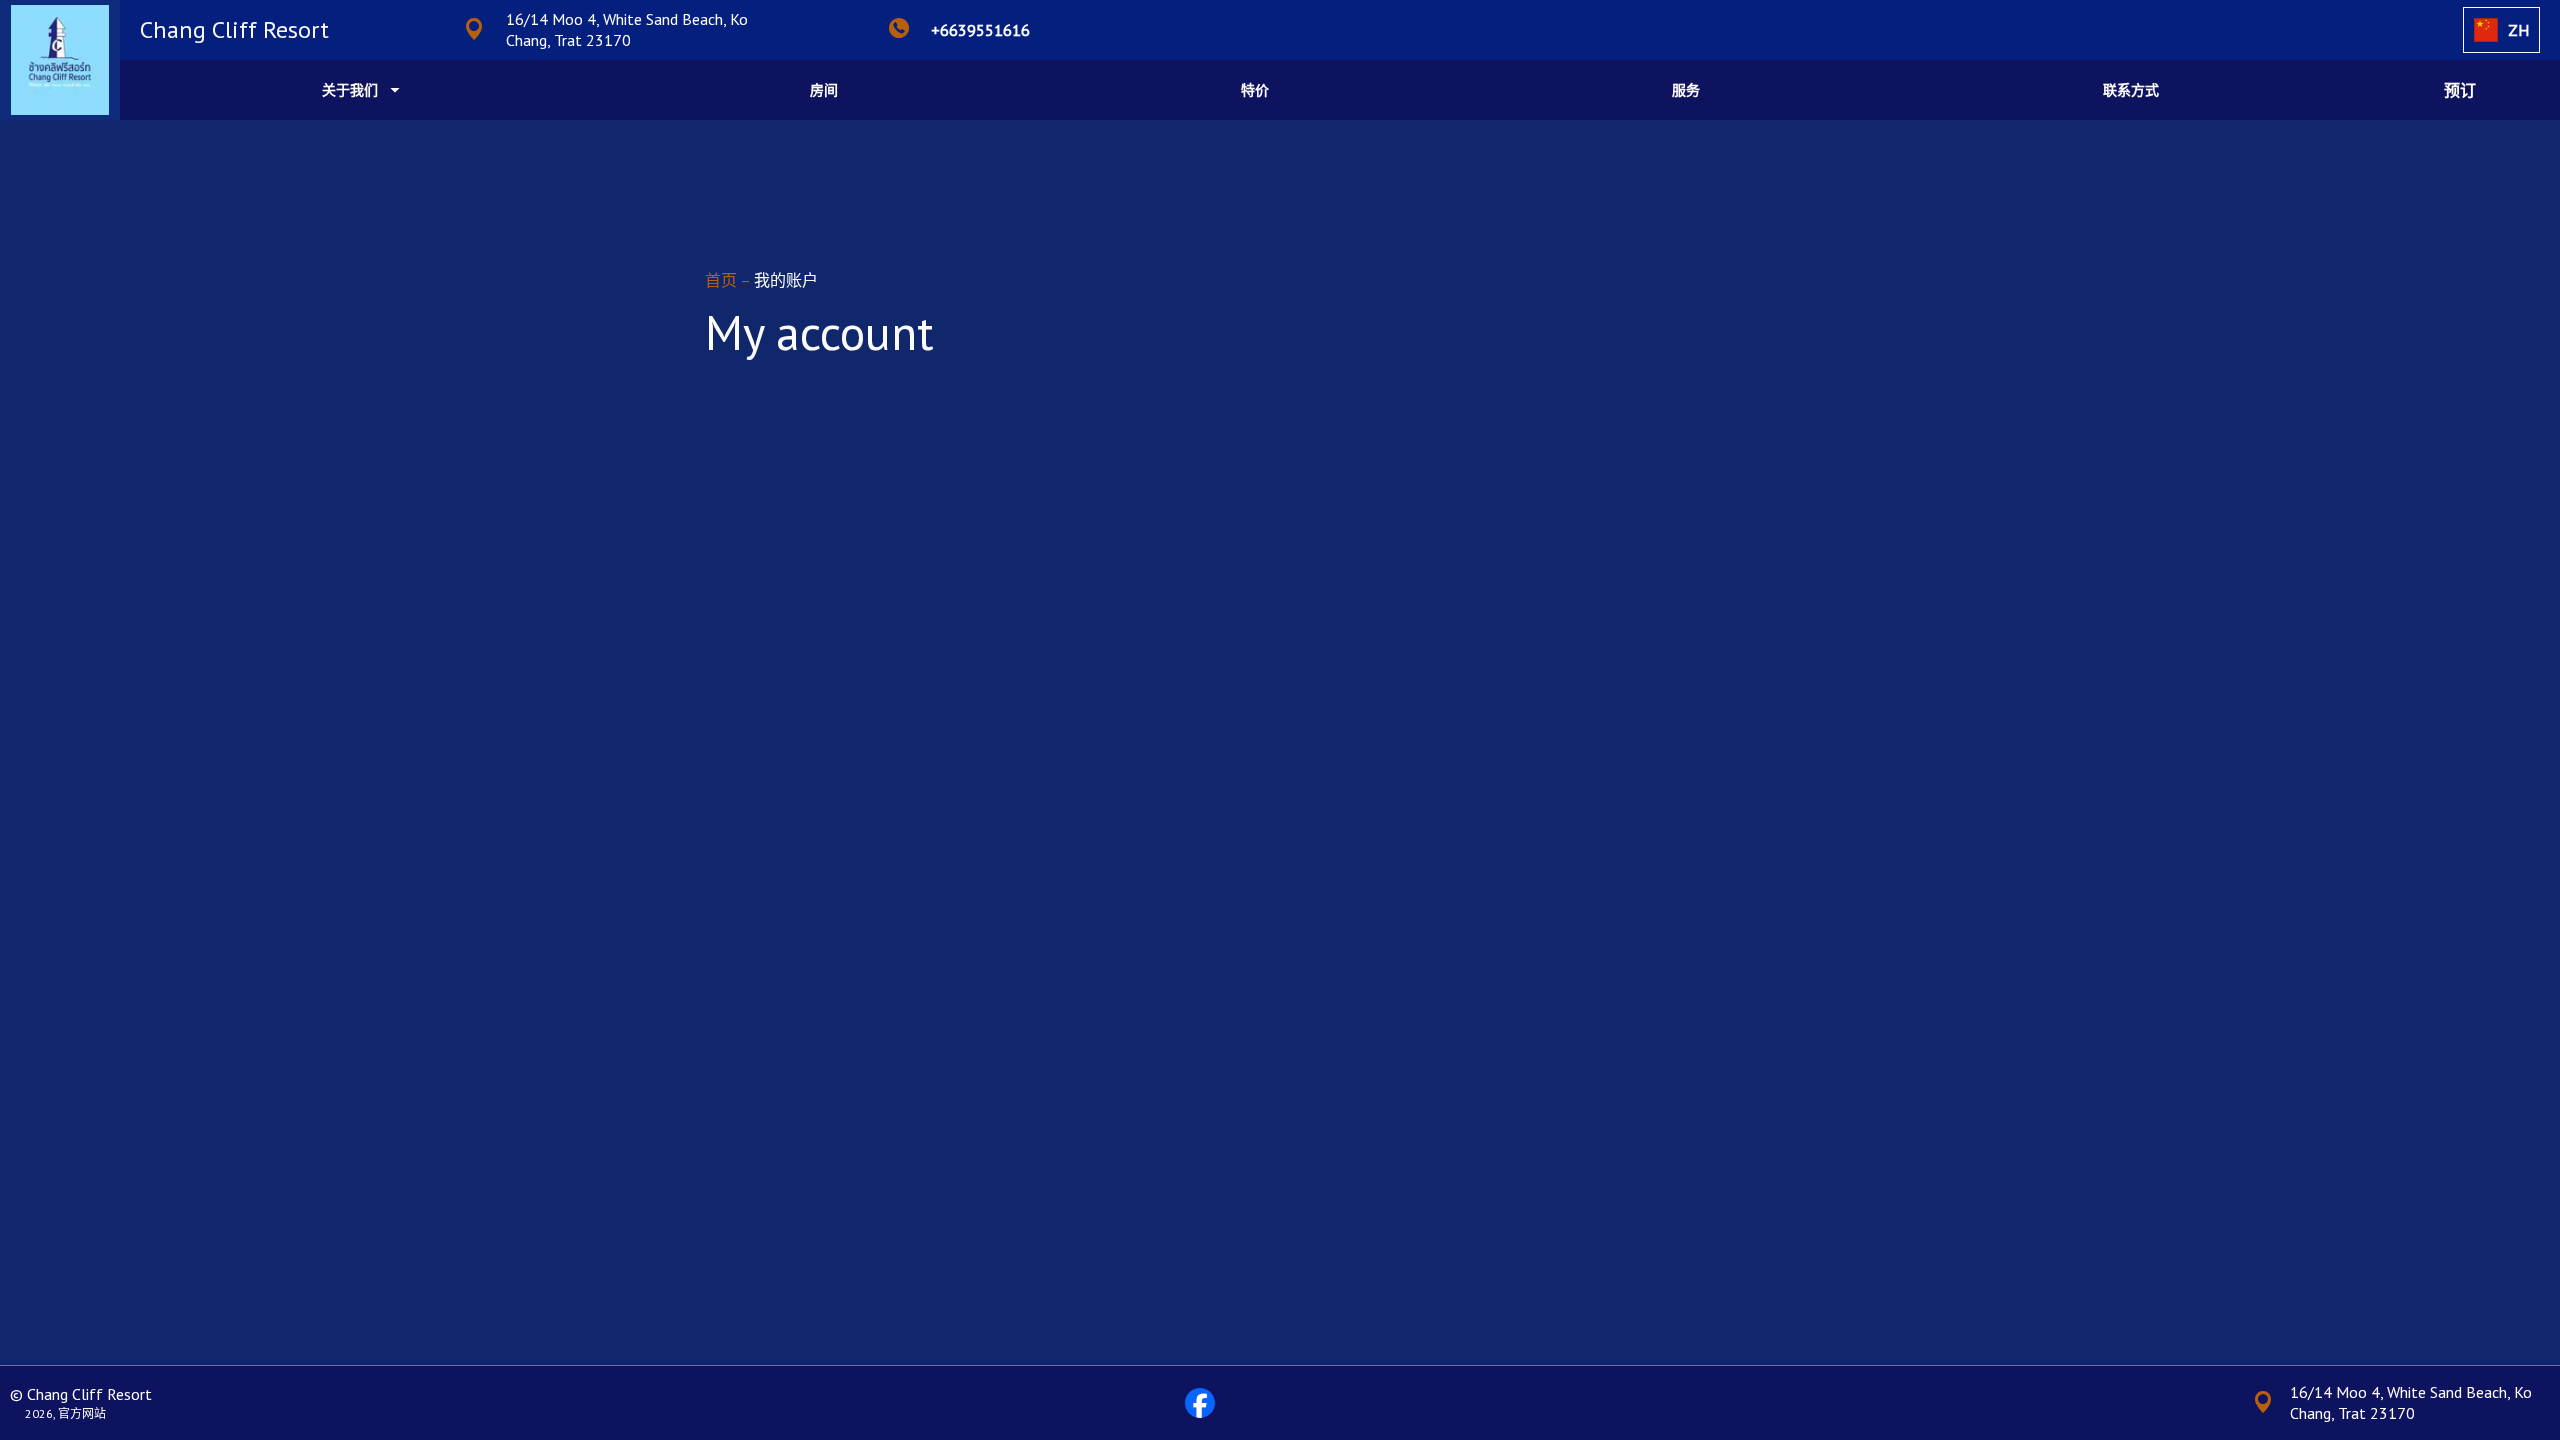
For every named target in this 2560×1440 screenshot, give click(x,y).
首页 (722, 280)
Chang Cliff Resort (234, 29)
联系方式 (2131, 90)
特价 (1255, 90)
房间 (824, 90)
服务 (1686, 90)
